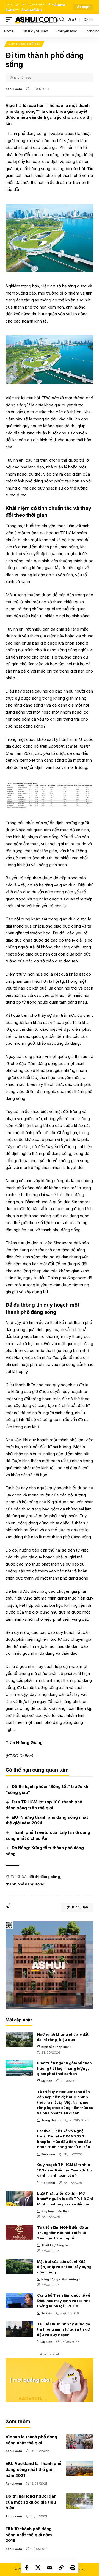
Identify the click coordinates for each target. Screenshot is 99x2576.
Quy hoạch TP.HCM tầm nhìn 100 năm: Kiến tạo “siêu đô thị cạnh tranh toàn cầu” (64, 2170)
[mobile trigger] (10, 19)
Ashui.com (14, 89)
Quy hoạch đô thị (24, 44)
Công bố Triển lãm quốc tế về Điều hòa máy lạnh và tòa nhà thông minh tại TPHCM (64, 2300)
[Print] (73, 2567)
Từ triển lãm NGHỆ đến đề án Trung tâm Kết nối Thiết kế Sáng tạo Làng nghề (63, 2233)
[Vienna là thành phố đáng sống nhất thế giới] (80, 2442)
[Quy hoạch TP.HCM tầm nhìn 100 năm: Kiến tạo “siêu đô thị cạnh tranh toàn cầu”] (19, 2170)
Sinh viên (48, 2154)
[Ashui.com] (36, 19)
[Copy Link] (61, 2567)
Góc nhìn (48, 2183)
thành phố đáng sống (25, 1884)
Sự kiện (47, 2081)
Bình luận (80, 1907)
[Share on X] (38, 2567)
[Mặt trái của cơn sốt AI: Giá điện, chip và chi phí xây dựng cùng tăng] (19, 2267)
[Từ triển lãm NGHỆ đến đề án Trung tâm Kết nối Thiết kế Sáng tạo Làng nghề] (19, 2233)
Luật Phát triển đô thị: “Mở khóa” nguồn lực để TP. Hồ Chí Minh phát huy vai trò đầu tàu (65, 2199)
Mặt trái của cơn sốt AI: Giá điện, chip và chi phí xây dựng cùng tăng (64, 2267)
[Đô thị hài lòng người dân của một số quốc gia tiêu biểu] (80, 2501)
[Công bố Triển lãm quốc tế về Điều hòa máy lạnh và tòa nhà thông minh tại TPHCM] (19, 2300)
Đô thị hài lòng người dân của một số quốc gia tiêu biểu (31, 2502)
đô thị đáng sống (45, 1877)
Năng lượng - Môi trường (60, 2279)
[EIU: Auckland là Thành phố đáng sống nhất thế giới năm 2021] (80, 2468)
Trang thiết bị (51, 2120)
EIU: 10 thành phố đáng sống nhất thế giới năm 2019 (29, 2535)
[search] (62, 19)
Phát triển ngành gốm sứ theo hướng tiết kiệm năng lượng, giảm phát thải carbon (64, 2068)
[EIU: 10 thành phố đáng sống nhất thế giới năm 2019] (80, 2533)
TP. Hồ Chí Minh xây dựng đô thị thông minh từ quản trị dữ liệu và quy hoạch (64, 2329)
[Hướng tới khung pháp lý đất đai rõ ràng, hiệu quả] (19, 2040)
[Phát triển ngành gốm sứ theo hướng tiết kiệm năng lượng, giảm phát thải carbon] (19, 2068)
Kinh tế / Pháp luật (55, 2047)
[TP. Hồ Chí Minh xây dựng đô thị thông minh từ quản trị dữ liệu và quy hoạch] (19, 2329)
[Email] (50, 2567)
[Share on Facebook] (26, 2567)
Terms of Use (31, 9)
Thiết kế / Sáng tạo (55, 2245)
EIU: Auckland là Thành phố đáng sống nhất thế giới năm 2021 (33, 2469)
